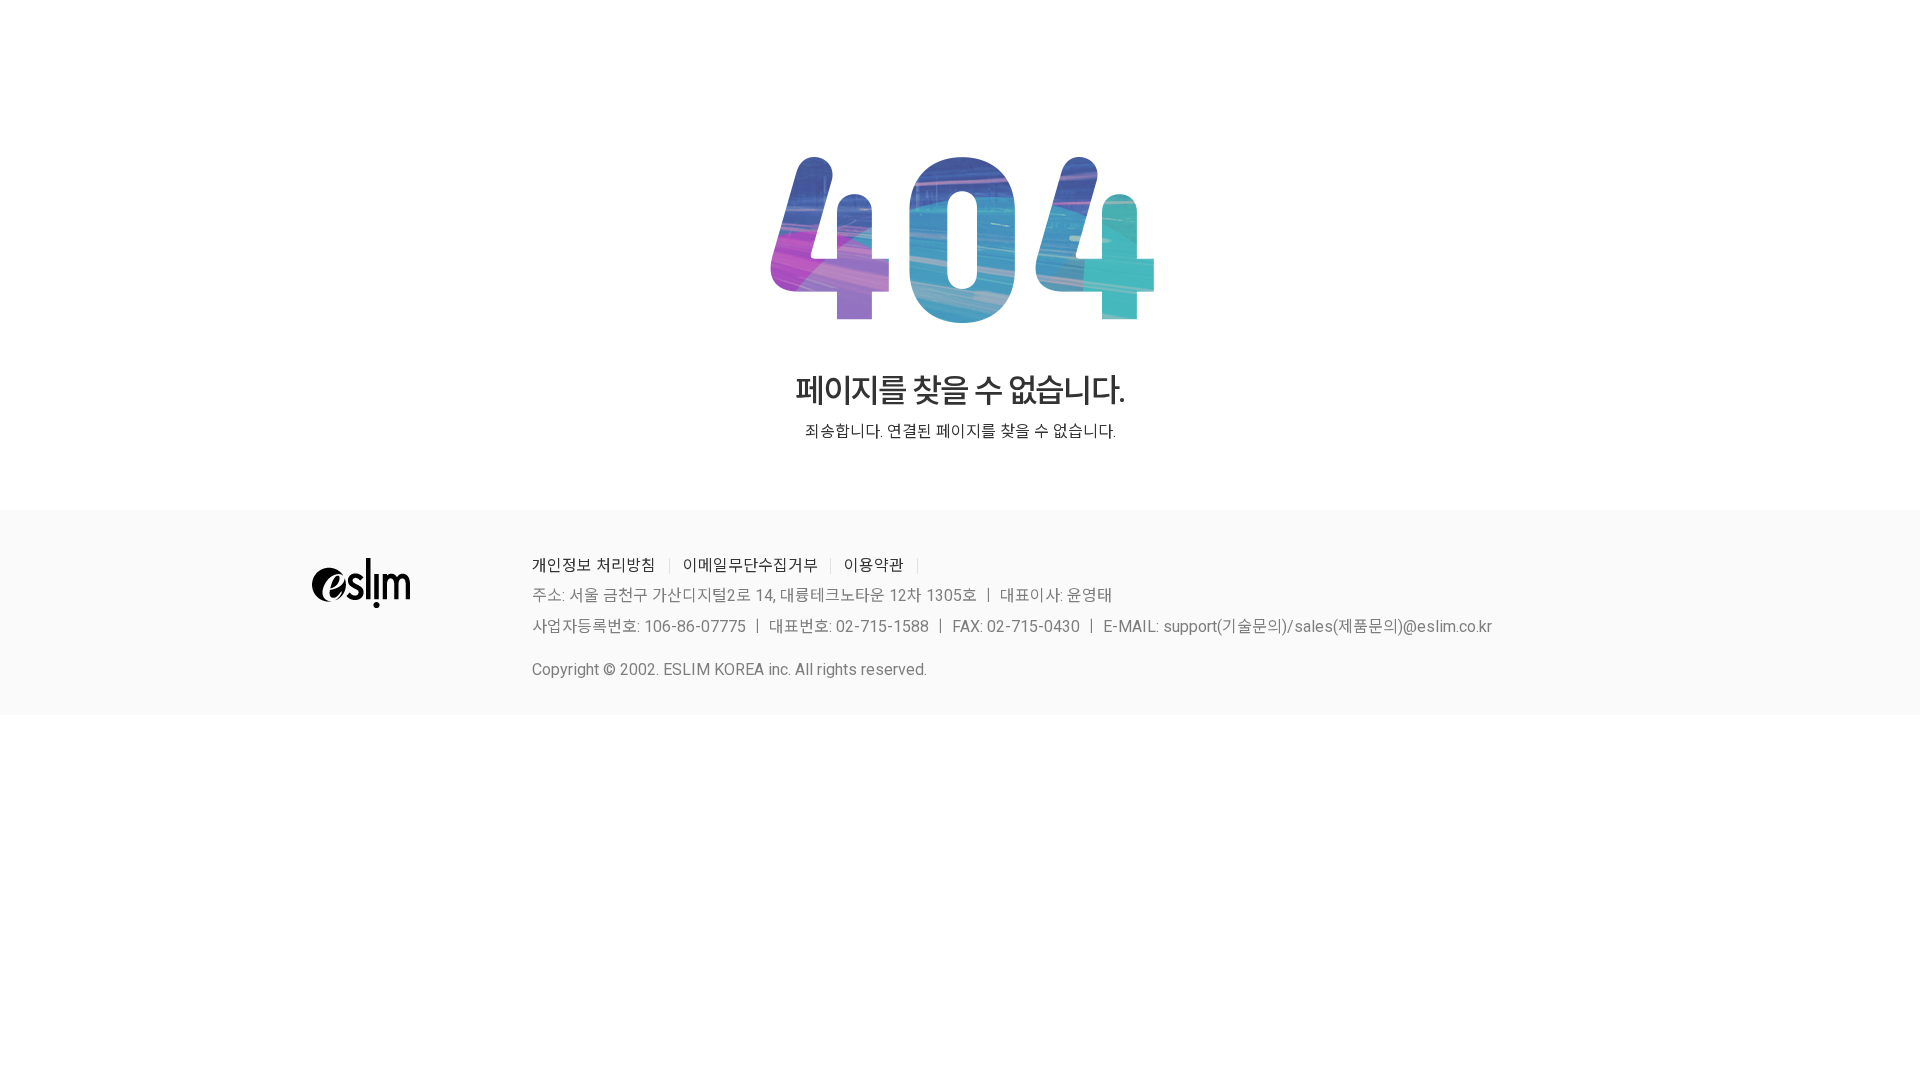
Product (1088, 49)
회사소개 (978, 49)
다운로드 (1394, 49)
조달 (1182, 49)
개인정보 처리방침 (594, 565)
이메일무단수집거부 (750, 565)
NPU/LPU (1281, 49)
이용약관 (874, 565)
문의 (1488, 49)
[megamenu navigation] (1582, 49)
